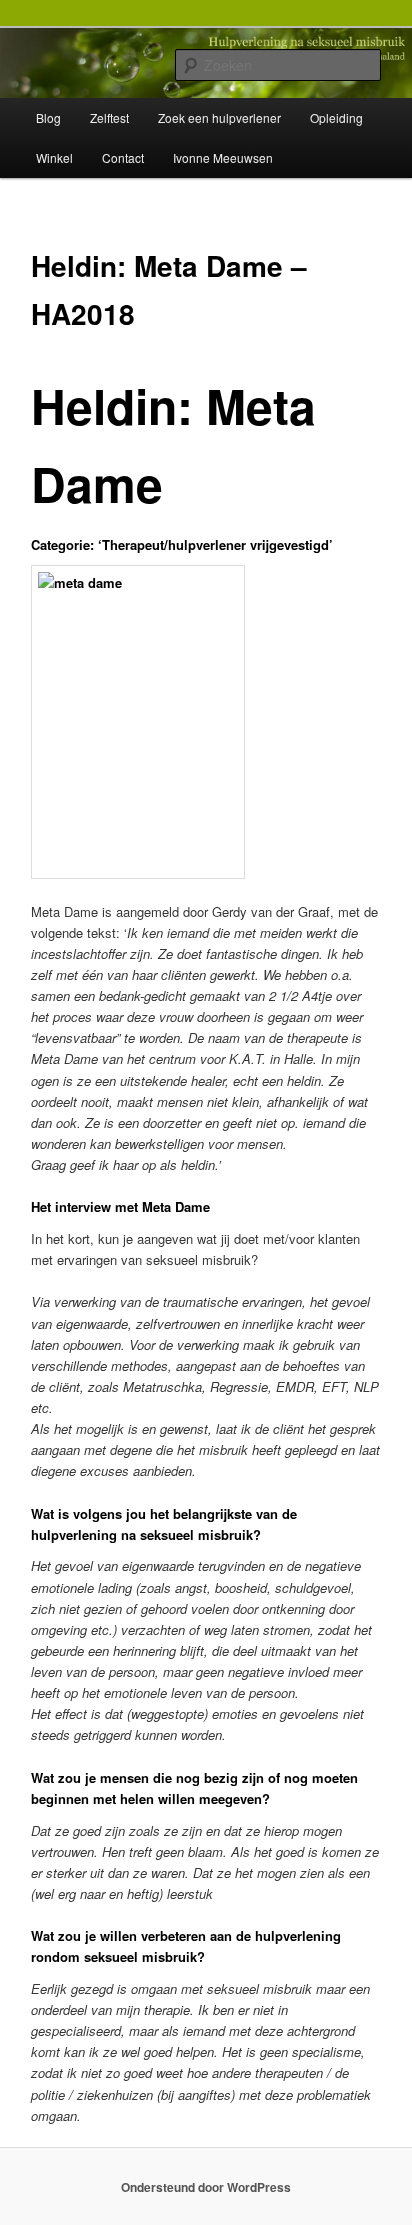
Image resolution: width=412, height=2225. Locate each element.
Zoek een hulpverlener (219, 117)
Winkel (54, 157)
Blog (48, 117)
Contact (123, 157)
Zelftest (109, 117)
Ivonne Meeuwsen (223, 157)
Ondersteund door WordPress (206, 2187)
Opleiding (336, 117)
